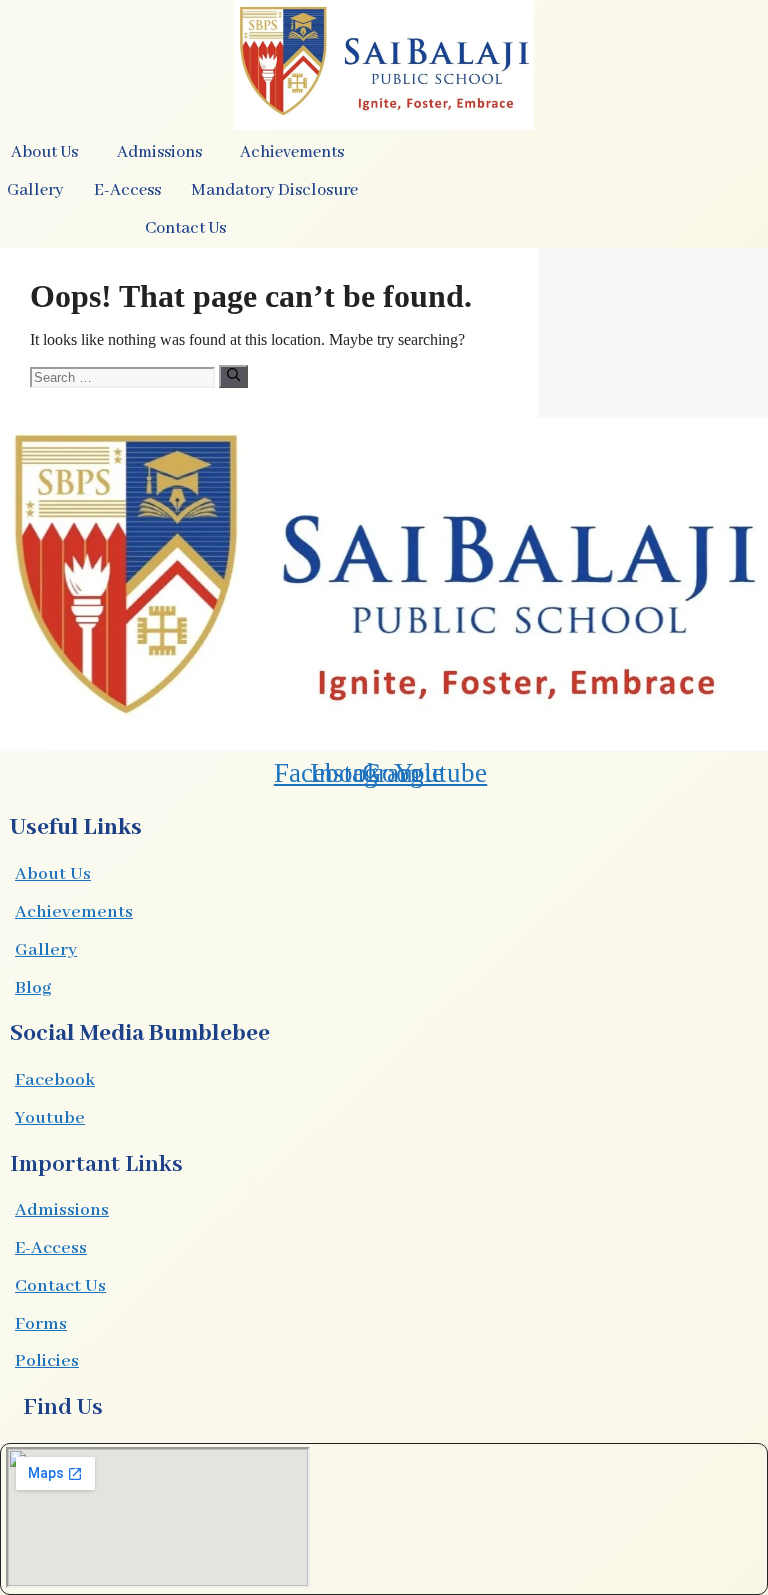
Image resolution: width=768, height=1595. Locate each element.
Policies (47, 1361)
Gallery (46, 950)
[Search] (233, 376)
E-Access (51, 1248)
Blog (33, 988)
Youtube (50, 1118)
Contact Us (185, 228)
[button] (49, 153)
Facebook (55, 1080)
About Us (53, 874)
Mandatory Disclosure (274, 190)
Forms (41, 1324)
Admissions (62, 1210)
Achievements (74, 912)
